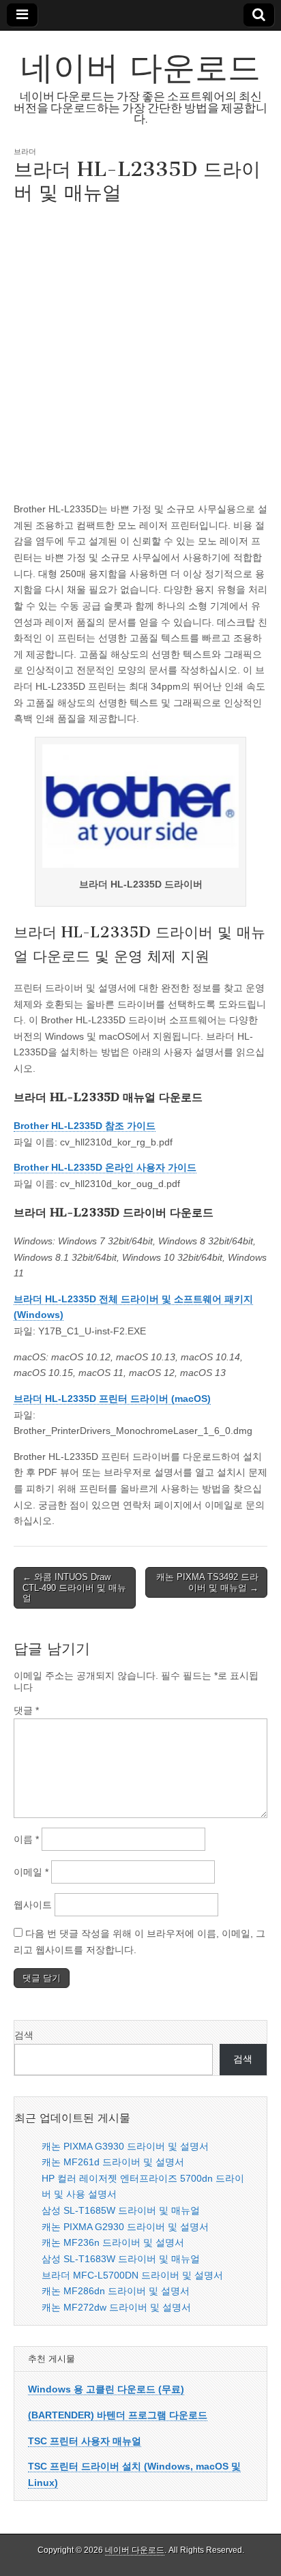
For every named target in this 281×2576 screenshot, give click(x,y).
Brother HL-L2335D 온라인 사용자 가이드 (105, 1167)
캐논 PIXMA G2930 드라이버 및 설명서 (125, 2227)
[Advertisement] (140, 351)
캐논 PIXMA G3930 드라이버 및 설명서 (125, 2146)
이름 (26, 1839)
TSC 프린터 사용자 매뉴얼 (85, 2441)
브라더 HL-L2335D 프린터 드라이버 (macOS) (112, 1399)
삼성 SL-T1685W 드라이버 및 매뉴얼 (121, 2210)
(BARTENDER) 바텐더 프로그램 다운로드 (118, 2415)
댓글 (26, 1710)
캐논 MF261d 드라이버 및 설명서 (113, 2162)
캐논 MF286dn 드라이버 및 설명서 (116, 2291)
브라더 (25, 151)
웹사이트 (33, 1905)
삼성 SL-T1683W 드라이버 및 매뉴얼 (121, 2259)
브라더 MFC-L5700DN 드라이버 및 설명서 (132, 2275)
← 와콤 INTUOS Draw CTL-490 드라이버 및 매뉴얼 (74, 1587)
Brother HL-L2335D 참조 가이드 (85, 1126)
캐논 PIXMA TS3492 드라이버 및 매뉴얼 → (207, 1582)
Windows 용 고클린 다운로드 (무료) (106, 2389)
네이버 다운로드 (140, 67)
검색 (24, 2035)
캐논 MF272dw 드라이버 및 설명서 (116, 2307)
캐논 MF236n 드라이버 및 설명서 (113, 2242)
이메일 (31, 1872)
